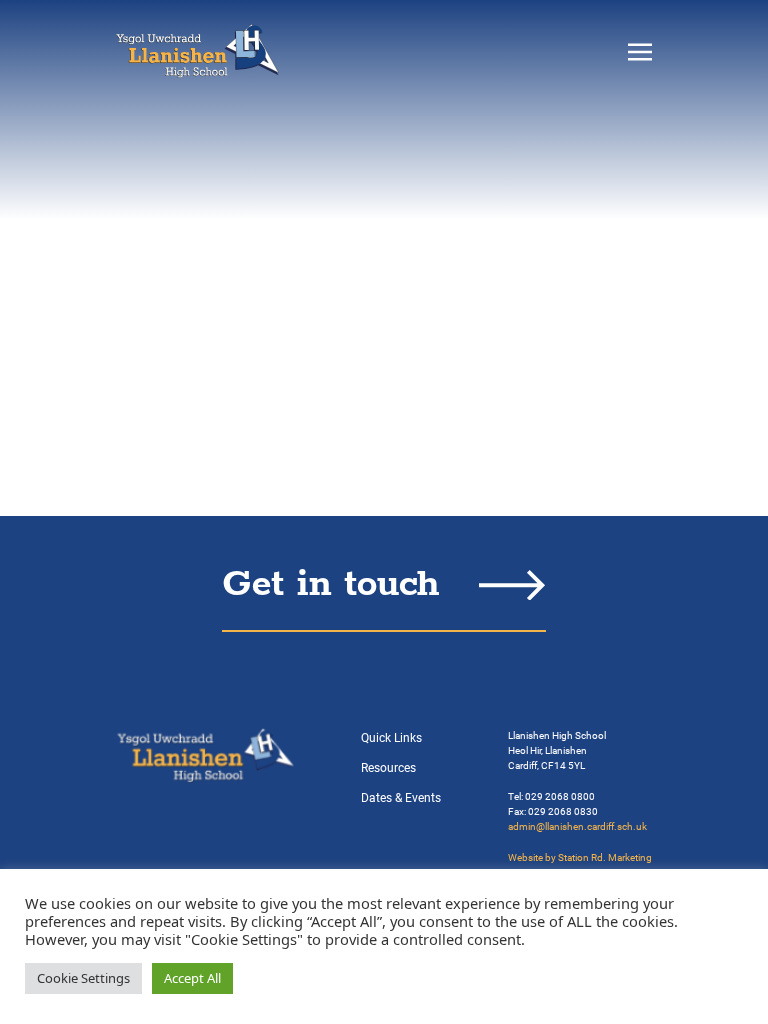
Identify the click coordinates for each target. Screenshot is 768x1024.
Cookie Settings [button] (83, 978)
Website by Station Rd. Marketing (580, 857)
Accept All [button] (192, 978)
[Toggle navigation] (640, 51)
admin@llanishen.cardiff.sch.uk (577, 826)
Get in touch (330, 585)
